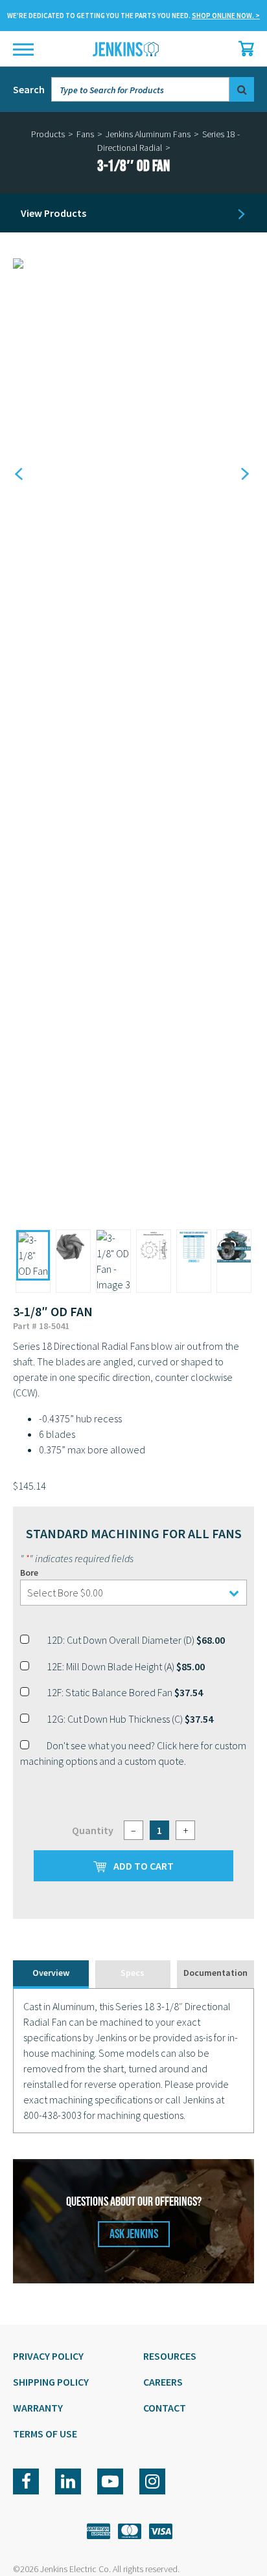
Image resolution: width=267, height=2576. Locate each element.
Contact (165, 2408)
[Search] (242, 89)
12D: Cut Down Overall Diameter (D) (136, 1640)
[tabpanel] (133, 2061)
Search (29, 89)
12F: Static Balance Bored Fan (125, 1692)
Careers (163, 2382)
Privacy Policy (48, 2356)
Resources (170, 2356)
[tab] (51, 1974)
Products (48, 134)
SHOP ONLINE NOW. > (226, 16)
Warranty (38, 2408)
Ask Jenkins (134, 2234)
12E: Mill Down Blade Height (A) (126, 1666)
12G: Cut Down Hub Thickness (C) (130, 1719)
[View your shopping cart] (243, 49)
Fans (85, 134)
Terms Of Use (45, 2434)
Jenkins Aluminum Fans (148, 134)
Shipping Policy (51, 2382)
